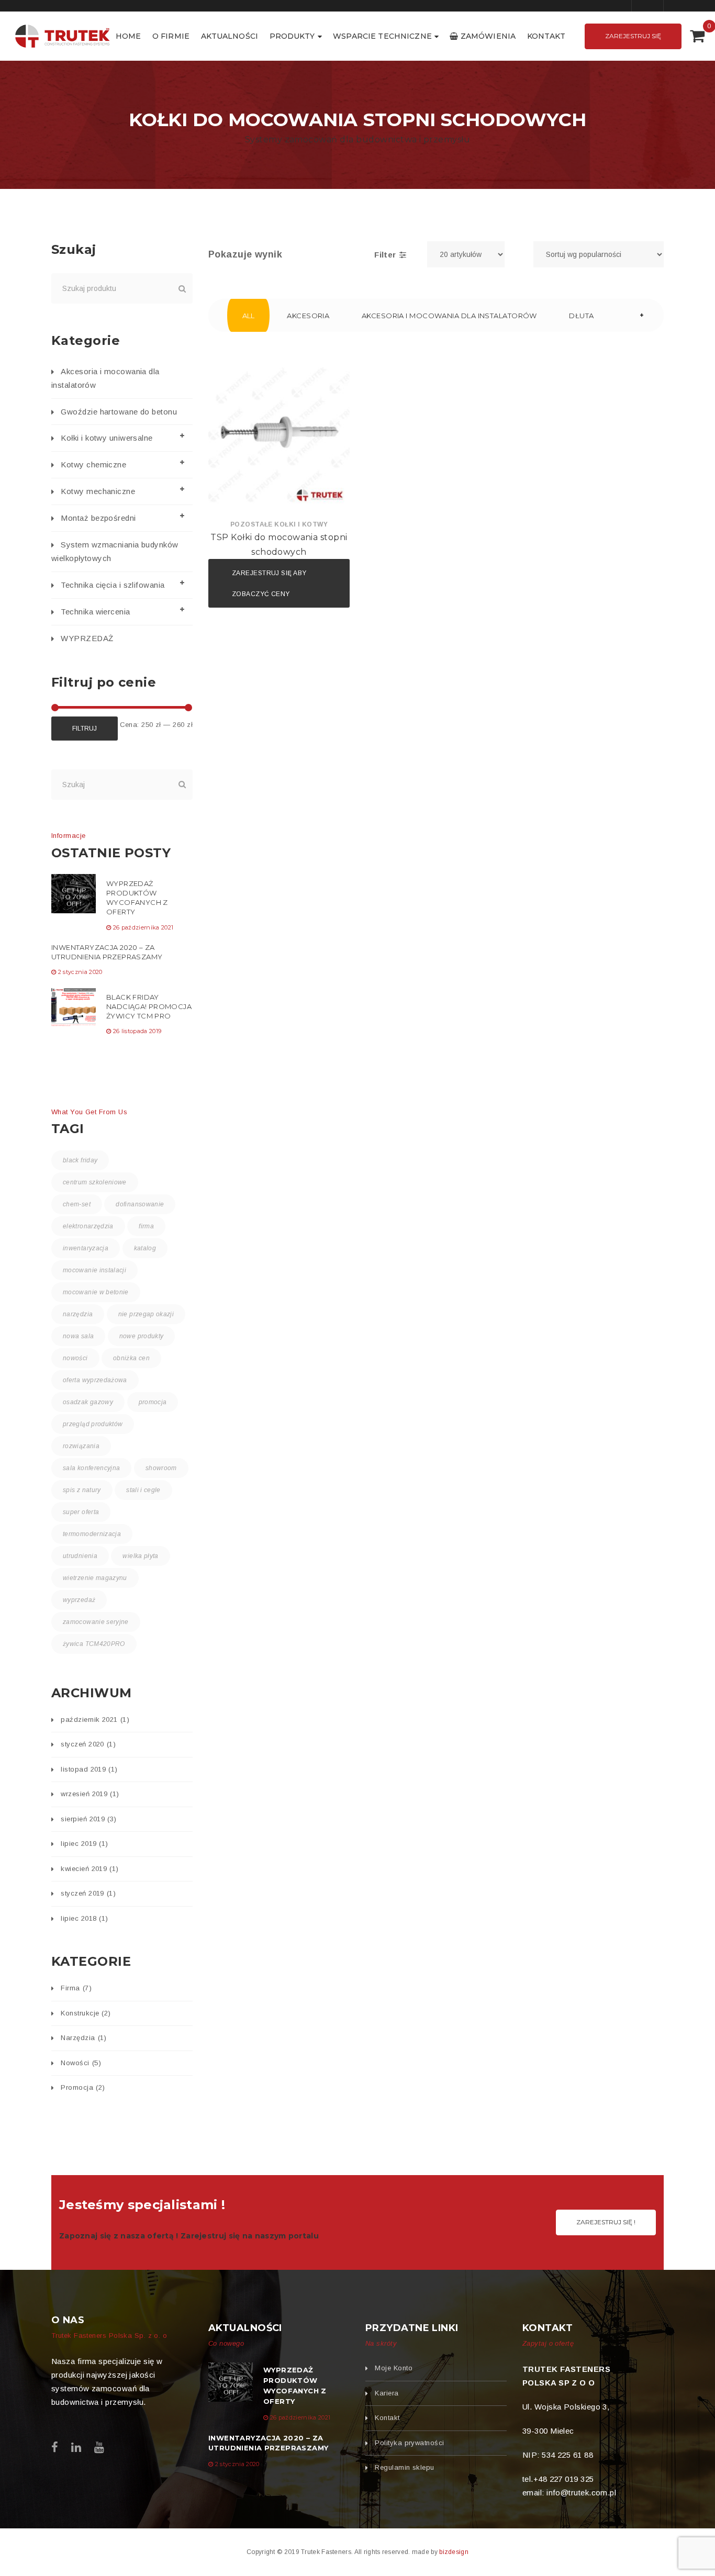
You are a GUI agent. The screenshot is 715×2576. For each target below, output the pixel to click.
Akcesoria (308, 316)
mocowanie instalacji (94, 1270)
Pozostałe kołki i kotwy (279, 524)
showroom (161, 1468)
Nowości (81, 2063)
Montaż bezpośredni (98, 518)
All (249, 316)
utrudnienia (80, 1556)
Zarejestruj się (633, 36)
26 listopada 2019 (137, 1031)
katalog (145, 1248)
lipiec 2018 (84, 1918)
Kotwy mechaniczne (98, 491)
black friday (80, 1160)
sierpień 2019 (88, 1819)
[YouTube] (99, 2448)
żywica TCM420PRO (94, 1644)
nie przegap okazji (146, 1314)
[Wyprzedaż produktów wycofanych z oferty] (74, 894)
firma (146, 1226)
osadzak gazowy (88, 1402)
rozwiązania (81, 1446)
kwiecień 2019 (90, 1869)
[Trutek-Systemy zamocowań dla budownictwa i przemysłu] (63, 35)
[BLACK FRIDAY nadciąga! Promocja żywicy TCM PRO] (74, 1007)
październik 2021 (95, 1720)
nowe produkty (142, 1336)
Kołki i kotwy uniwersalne (107, 438)
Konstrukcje (86, 2013)
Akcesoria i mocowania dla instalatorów (449, 316)
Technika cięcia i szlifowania (113, 585)
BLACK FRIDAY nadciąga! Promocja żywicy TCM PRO (149, 1006)
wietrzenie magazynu (95, 1578)
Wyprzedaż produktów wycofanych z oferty (137, 898)
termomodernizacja (92, 1534)
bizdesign (454, 2552)
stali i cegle (143, 1490)
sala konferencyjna (91, 1468)
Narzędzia (83, 2038)
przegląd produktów (93, 1424)
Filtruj (85, 729)
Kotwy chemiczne (93, 464)
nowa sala (78, 1336)
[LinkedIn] (76, 2448)
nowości (75, 1358)
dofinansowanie (140, 1204)
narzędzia (78, 1314)
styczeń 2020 (88, 1744)
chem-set (77, 1204)
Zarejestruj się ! (606, 2222)
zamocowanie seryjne (96, 1622)
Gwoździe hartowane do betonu (119, 412)
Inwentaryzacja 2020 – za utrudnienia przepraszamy (107, 952)
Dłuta (581, 316)
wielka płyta (140, 1556)
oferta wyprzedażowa (95, 1380)
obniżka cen (131, 1358)
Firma (76, 1988)
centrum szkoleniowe (95, 1182)
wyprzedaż (79, 1600)
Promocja (83, 2087)
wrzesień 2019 (90, 1794)
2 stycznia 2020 (80, 972)
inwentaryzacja (86, 1248)
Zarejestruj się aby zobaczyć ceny (269, 584)
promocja (153, 1402)
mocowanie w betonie (96, 1292)
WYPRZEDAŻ (87, 638)
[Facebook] (55, 2448)
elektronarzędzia (88, 1226)
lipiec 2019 (84, 1844)
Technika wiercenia (95, 612)
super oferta (81, 1512)
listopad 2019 (89, 1769)
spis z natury (82, 1490)
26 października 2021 (143, 927)
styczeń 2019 (88, 1893)
